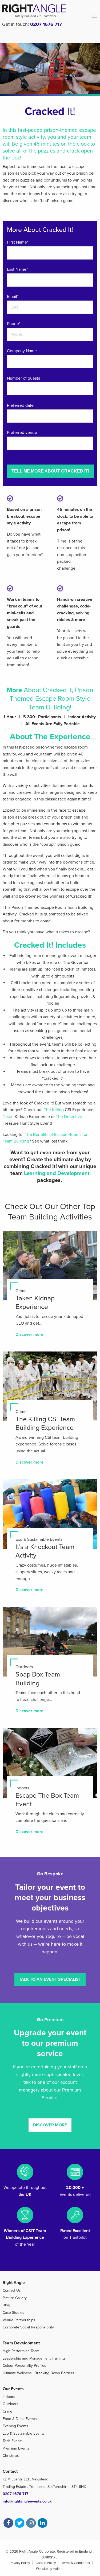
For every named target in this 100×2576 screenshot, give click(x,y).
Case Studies (13, 2313)
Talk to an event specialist (50, 1979)
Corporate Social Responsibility (28, 2327)
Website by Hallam (50, 2569)
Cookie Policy (46, 2563)
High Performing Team (21, 2351)
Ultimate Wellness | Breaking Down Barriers (38, 2373)
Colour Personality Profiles (24, 2366)
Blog (6, 2305)
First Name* (18, 242)
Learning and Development (57, 1173)
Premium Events (16, 2448)
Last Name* (17, 269)
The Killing (54, 1110)
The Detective (69, 1117)
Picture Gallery (15, 2298)
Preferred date (20, 405)
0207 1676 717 (46, 24)
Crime (7, 2411)
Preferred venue (22, 433)
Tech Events (13, 2441)
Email (13, 297)
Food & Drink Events (20, 2419)
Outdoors (11, 2404)
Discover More (50, 2125)
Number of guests (23, 378)
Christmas (11, 2456)
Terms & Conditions (76, 2563)
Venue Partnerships (19, 2320)
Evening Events (15, 2426)
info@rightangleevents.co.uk (27, 2501)
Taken (8, 1117)
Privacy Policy (20, 2563)
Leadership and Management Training (34, 2358)
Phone (14, 324)
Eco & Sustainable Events (24, 2433)
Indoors (9, 2397)
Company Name (22, 351)
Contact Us (12, 2291)
